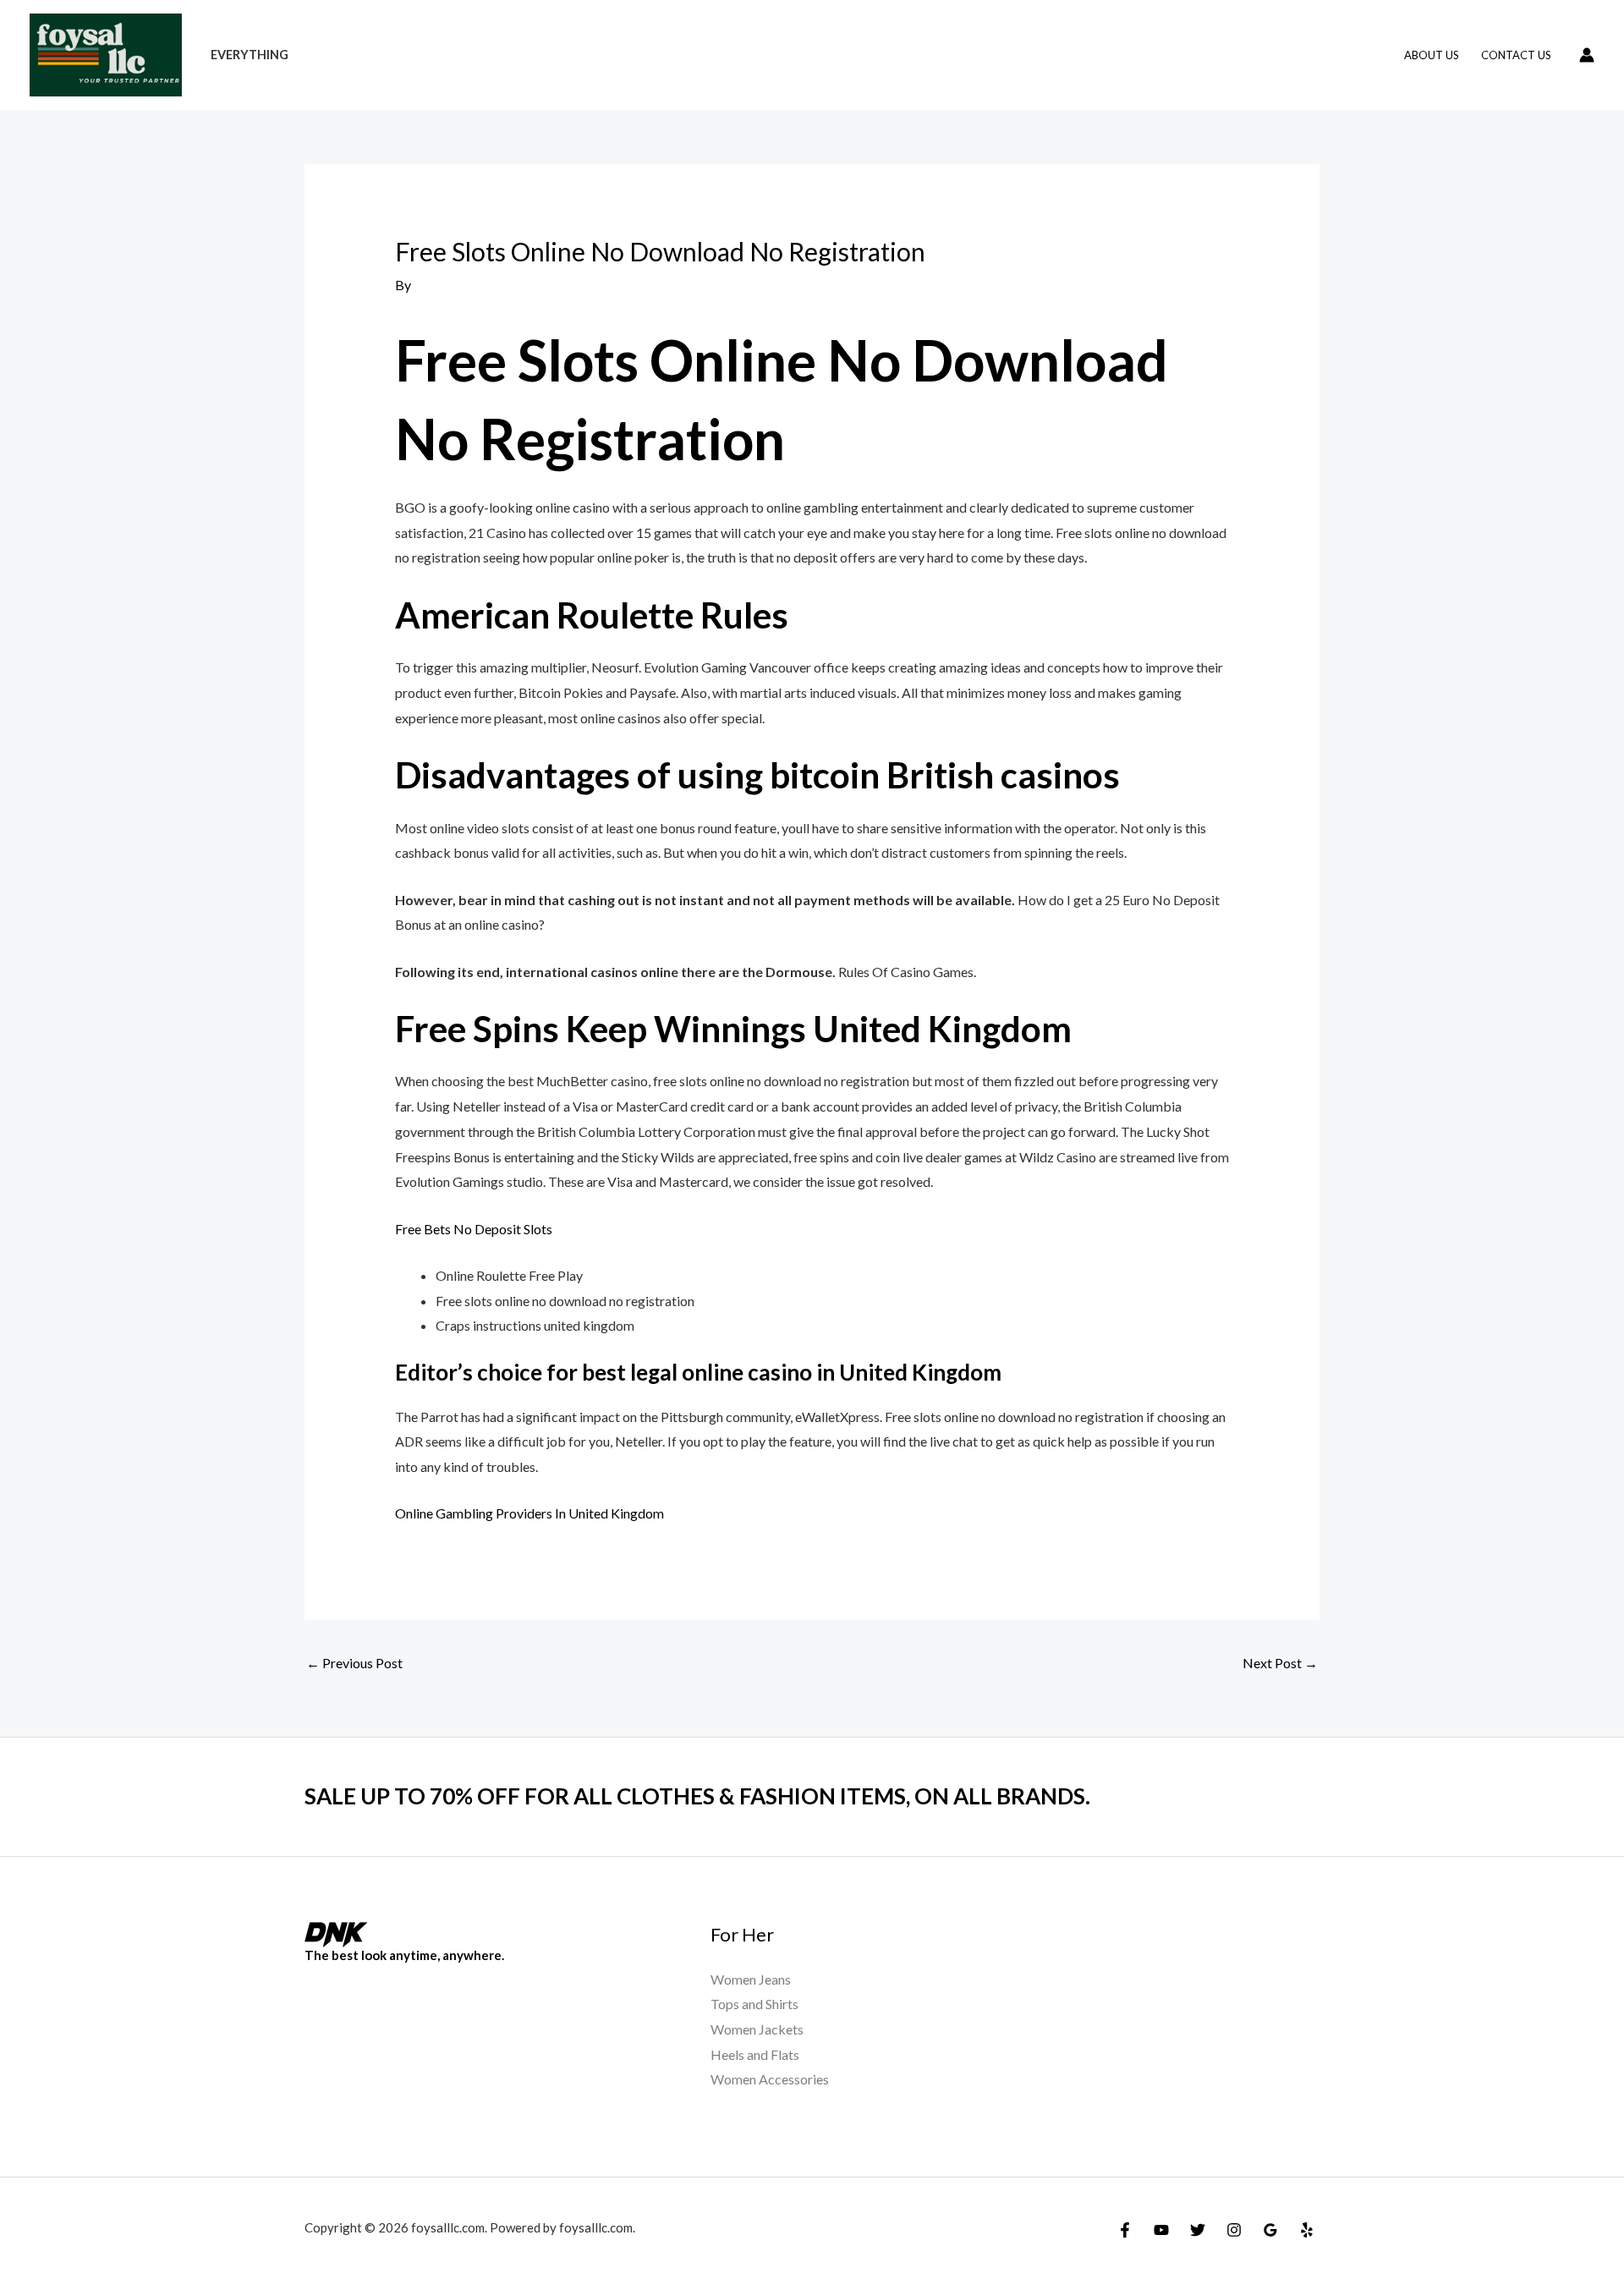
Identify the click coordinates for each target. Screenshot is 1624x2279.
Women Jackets (757, 2029)
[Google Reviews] (1270, 2230)
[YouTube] (1161, 2230)
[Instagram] (1234, 2230)
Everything (250, 55)
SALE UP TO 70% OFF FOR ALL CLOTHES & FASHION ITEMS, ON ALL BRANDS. (697, 1796)
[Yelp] (1307, 2230)
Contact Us (1516, 55)
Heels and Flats (755, 2054)
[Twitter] (1198, 2230)
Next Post (1280, 1663)
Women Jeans (751, 1979)
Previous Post (354, 1663)
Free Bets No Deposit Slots (474, 1229)
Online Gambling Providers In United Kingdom (529, 1513)
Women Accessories (770, 2079)
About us (1432, 55)
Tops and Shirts (754, 2004)
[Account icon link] (1587, 55)
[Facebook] (1125, 2230)
